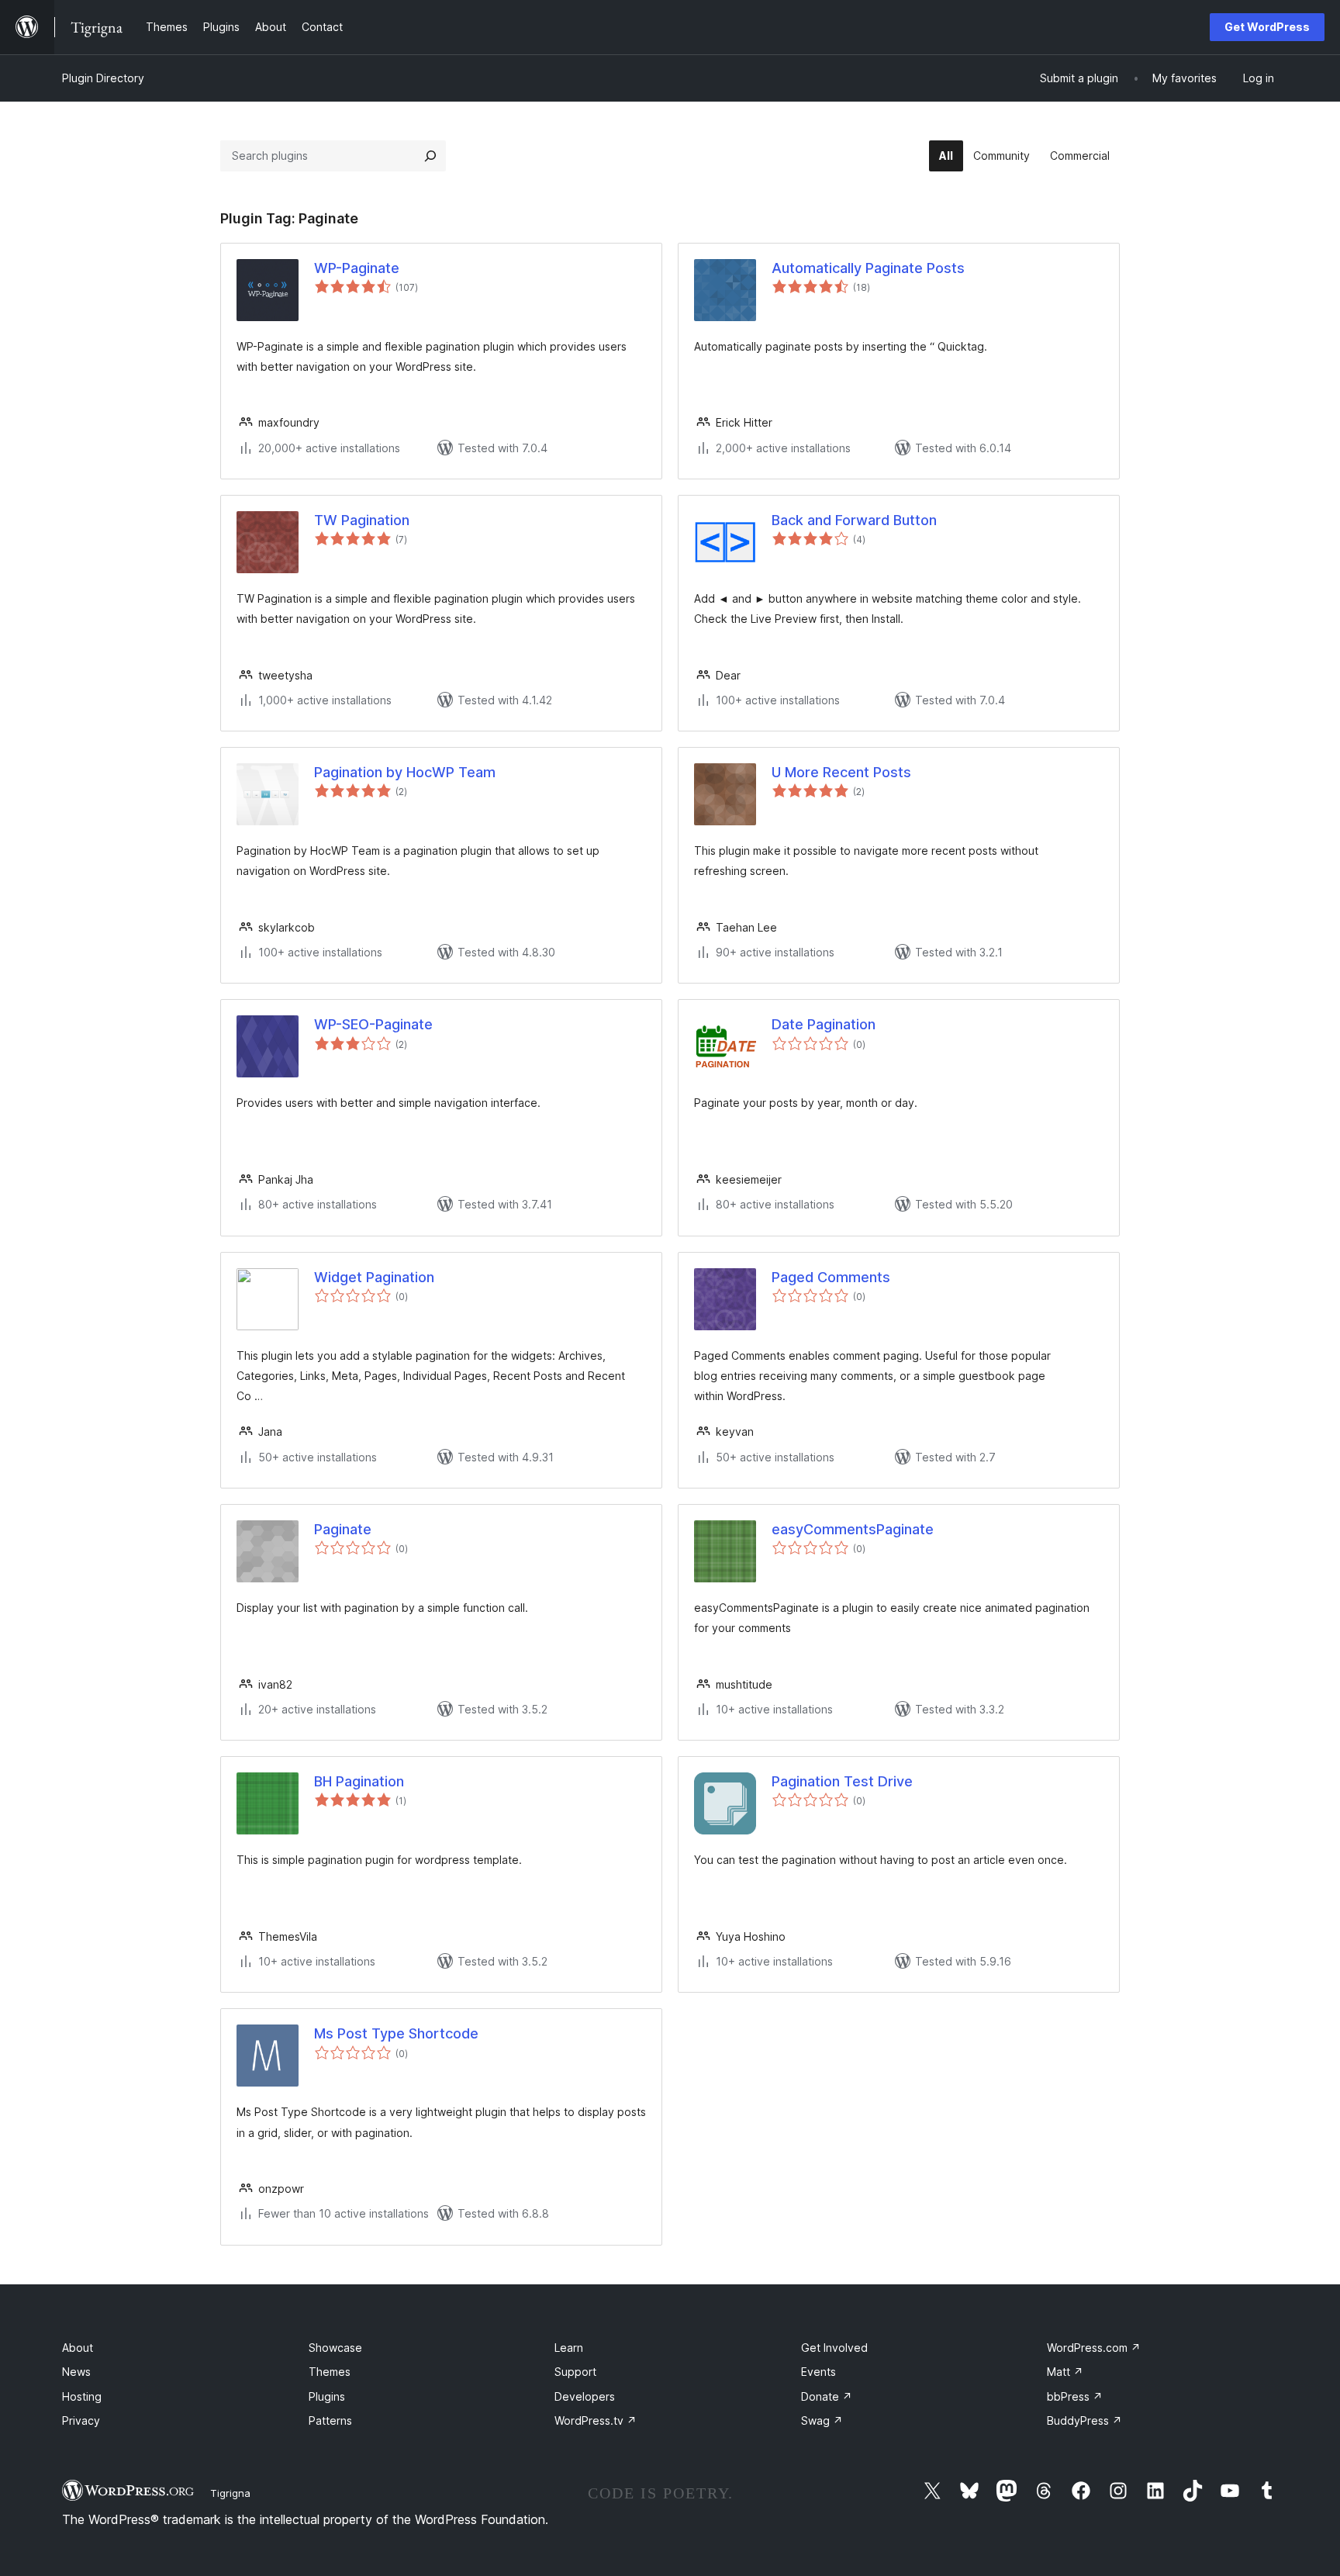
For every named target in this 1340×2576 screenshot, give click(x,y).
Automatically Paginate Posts (868, 268)
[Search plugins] (430, 156)
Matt (1065, 2372)
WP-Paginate (357, 268)
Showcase (335, 2348)
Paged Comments (831, 1277)
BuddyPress (1084, 2420)
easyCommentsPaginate (853, 1529)
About (78, 2348)
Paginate (343, 1529)
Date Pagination (824, 1024)
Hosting (82, 2396)
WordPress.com (1094, 2348)
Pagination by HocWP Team (405, 772)
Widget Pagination (374, 1277)
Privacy (81, 2420)
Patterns (330, 2420)
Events (819, 2372)
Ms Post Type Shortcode (396, 2033)
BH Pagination (359, 1781)
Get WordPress (1267, 27)
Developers (585, 2396)
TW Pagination (362, 520)
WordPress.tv (596, 2420)
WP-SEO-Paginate (373, 1024)
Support (575, 2372)
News (76, 2372)
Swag (822, 2420)
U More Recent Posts (841, 772)
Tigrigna (230, 2493)
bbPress (1075, 2396)
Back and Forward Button (854, 520)
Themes (330, 2372)
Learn (569, 2348)
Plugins (327, 2396)
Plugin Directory (103, 78)
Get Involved (834, 2348)
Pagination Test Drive (842, 1781)
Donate (827, 2396)
